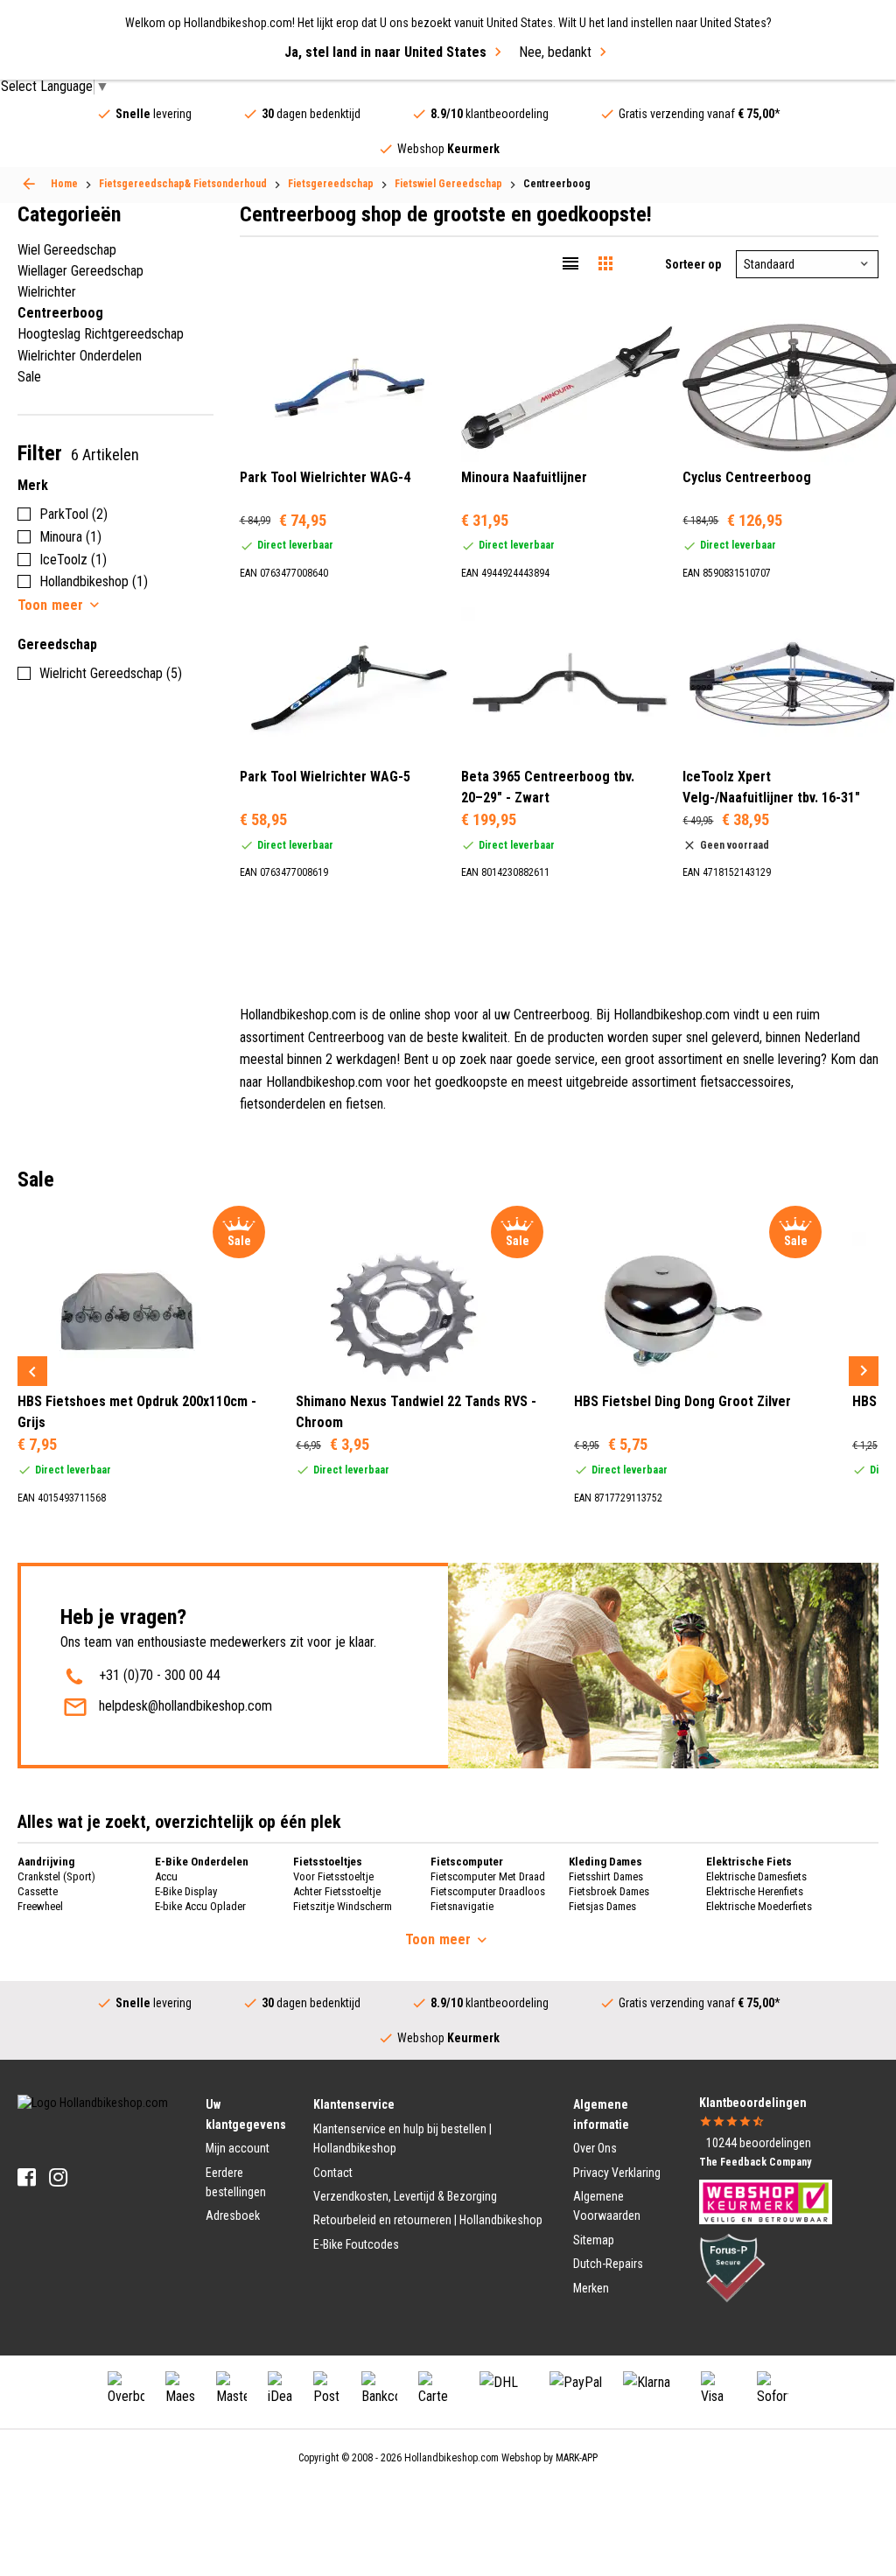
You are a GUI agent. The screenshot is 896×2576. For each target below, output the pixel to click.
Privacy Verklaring (617, 2173)
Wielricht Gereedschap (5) (111, 673)
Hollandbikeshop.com (451, 2458)
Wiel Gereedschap (67, 250)
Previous (32, 1371)
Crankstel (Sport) (56, 1876)
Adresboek (233, 2215)
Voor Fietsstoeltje (333, 1876)
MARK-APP (577, 2458)
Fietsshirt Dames (606, 1876)
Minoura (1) (70, 537)
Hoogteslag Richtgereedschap (101, 334)
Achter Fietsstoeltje (337, 1891)
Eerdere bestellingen (236, 2182)
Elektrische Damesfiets (756, 1876)
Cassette (38, 1891)
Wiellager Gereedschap (80, 271)
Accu (166, 1876)
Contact (333, 2173)
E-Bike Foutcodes (356, 2244)
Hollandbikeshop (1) (94, 581)
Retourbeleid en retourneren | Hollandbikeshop (428, 2220)
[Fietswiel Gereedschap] (29, 184)
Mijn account (238, 2148)
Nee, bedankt (555, 52)
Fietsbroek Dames (609, 1891)
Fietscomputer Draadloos (488, 1891)
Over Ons (595, 2148)
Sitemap (594, 2240)
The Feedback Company (755, 2162)
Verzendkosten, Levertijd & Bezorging (405, 2196)
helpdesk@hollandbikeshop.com (185, 1706)
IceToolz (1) (73, 560)
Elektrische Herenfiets (755, 1891)
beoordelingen (759, 2143)
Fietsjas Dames (602, 1906)
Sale (29, 377)
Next (864, 1371)
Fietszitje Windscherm (343, 1906)
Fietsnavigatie (462, 1906)
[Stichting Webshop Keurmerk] (766, 2201)
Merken (591, 2288)
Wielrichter (47, 292)
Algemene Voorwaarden (607, 2206)
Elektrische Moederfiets (759, 1906)
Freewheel (40, 1906)
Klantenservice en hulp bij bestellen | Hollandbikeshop (402, 2138)
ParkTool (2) (73, 514)
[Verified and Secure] (732, 2267)
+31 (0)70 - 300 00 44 (160, 1675)
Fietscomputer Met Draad (488, 1876)
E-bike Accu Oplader (200, 1906)
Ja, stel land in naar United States (385, 52)
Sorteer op (693, 264)
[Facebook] (27, 2177)
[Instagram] (58, 2177)
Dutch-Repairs (608, 2264)
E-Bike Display (186, 1891)
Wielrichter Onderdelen (80, 356)
